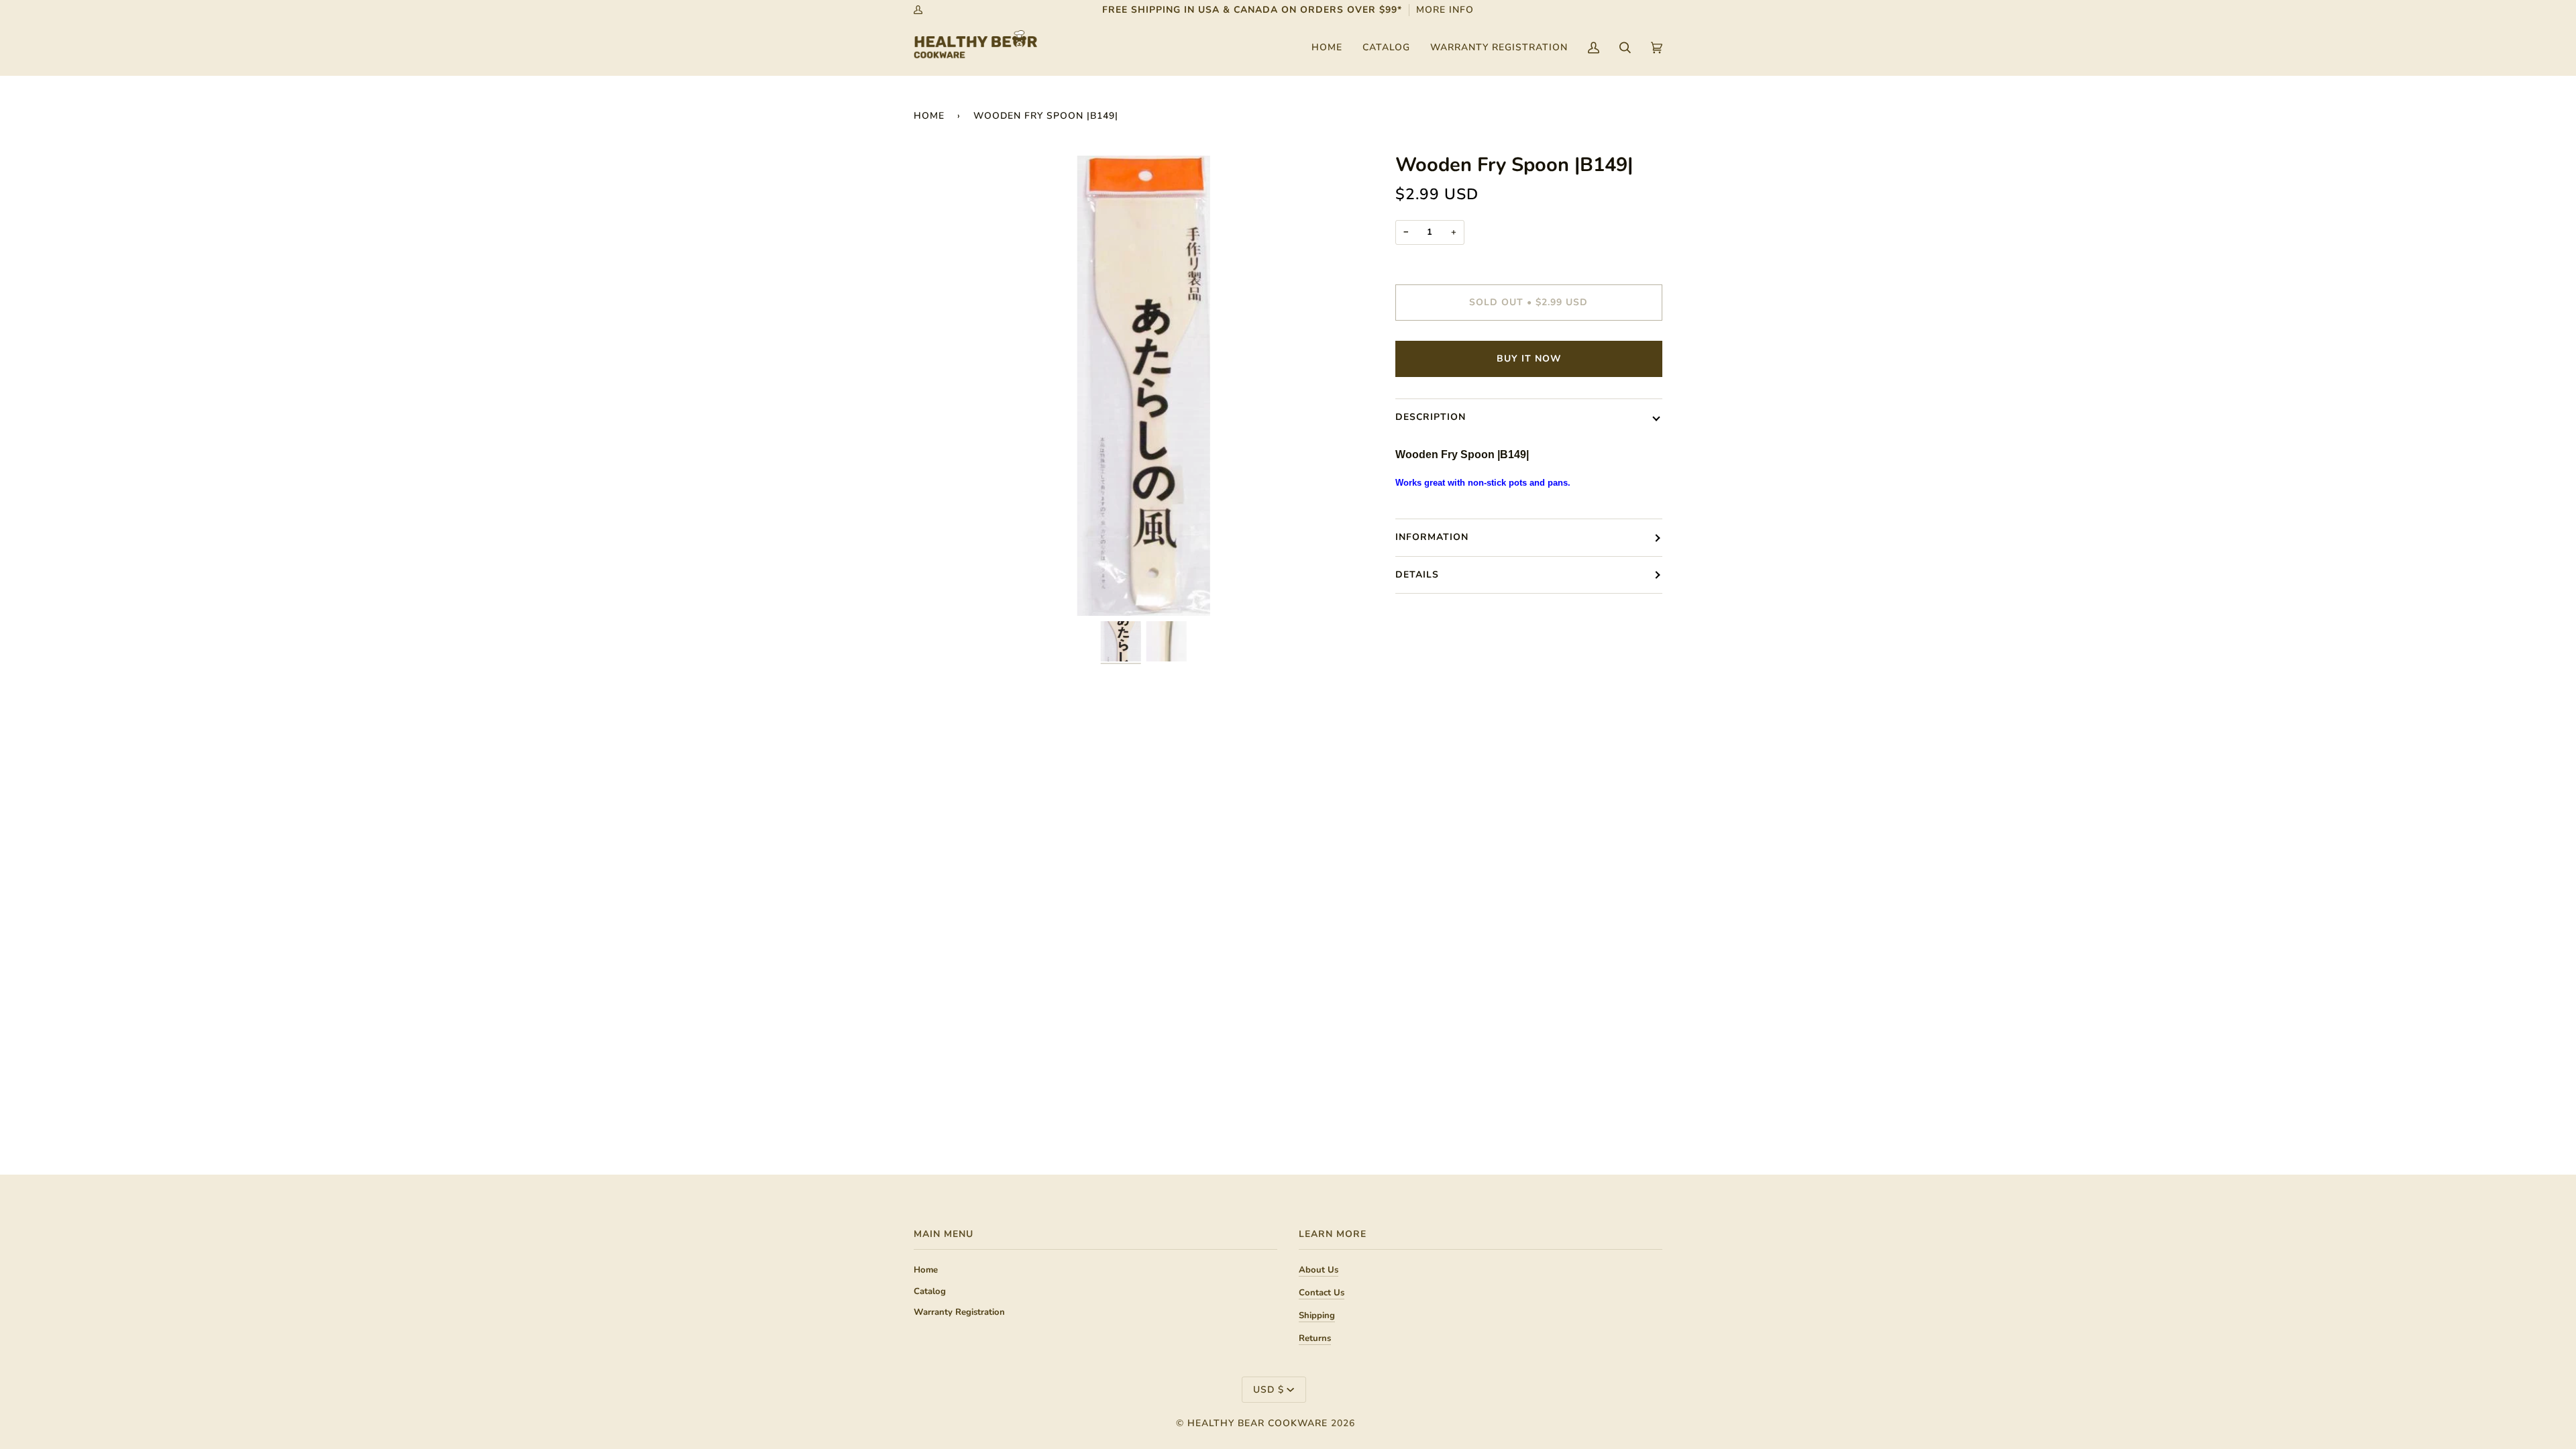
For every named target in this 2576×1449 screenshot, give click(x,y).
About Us (1319, 1270)
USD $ (1269, 1390)
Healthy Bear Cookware (1257, 1423)
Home (929, 116)
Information (1432, 537)
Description (1431, 417)
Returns (1315, 1338)
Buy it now (1529, 359)
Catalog (930, 1291)
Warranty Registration (959, 1312)
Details (1417, 575)
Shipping (1317, 1316)
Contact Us (1322, 1293)
